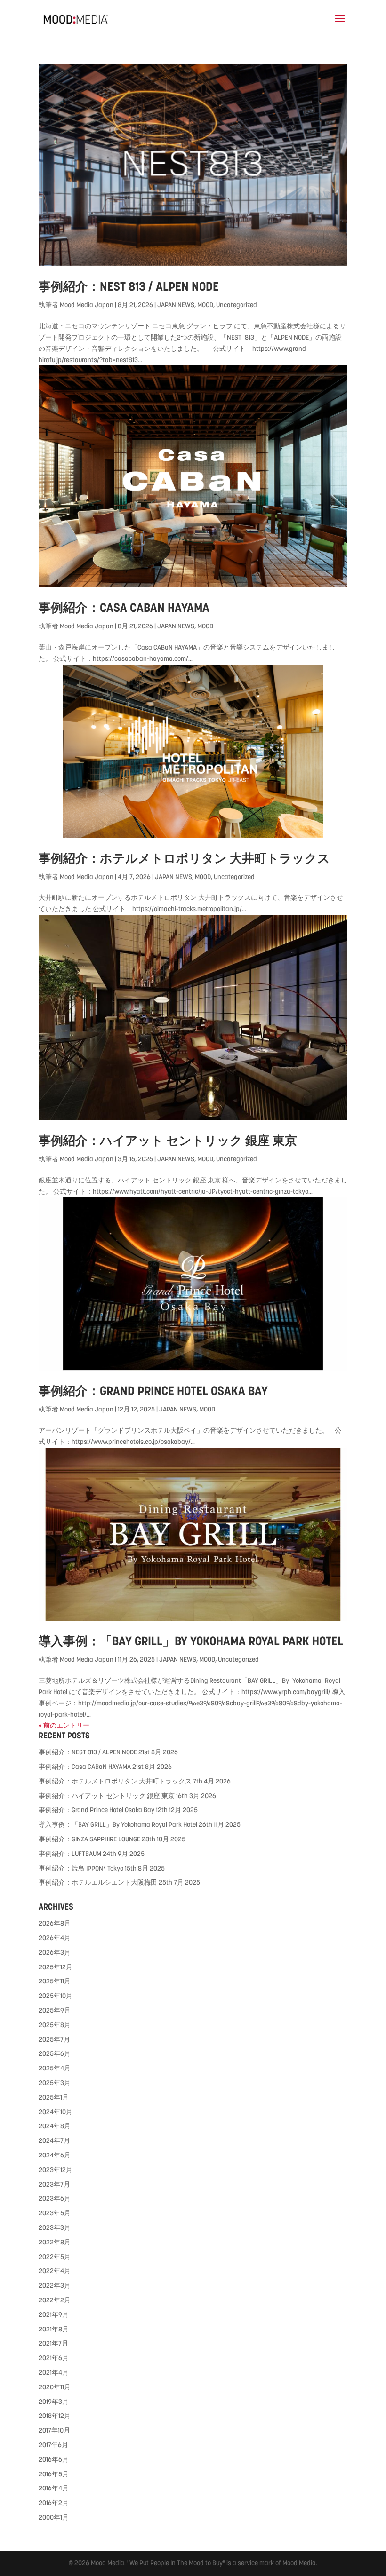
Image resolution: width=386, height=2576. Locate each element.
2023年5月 (55, 2213)
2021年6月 (54, 2358)
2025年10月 (56, 1996)
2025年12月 (56, 1967)
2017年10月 (54, 2430)
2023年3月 (55, 2227)
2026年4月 (55, 1938)
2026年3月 (55, 1952)
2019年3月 (54, 2402)
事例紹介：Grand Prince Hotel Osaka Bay (153, 1391)
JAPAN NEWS (176, 305)
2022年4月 (55, 2271)
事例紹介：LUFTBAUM (70, 1854)
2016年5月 (54, 2474)
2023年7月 (54, 2184)
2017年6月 (53, 2445)
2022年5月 (55, 2257)
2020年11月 (55, 2387)
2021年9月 (54, 2314)
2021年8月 (54, 2329)
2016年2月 (54, 2503)
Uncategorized (237, 305)
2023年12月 (56, 2170)
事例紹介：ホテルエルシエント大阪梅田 (98, 1882)
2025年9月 (55, 2010)
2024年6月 (55, 2155)
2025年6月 (55, 2053)
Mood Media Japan (87, 305)
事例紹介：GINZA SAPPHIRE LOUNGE (89, 1839)
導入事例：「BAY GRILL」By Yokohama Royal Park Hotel (191, 1641)
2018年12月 (55, 2416)
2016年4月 (54, 2488)
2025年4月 (55, 2068)
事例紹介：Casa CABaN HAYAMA (124, 608)
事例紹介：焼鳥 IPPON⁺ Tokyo (81, 1868)
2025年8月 (55, 2025)
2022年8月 (55, 2242)
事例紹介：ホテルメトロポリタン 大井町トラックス (184, 858)
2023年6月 (55, 2198)
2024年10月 (56, 2112)
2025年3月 (55, 2083)
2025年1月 (54, 2097)
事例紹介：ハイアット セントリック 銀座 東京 (168, 1141)
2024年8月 (55, 2126)
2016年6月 (54, 2459)
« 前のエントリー (64, 1725)
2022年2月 (55, 2300)
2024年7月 (54, 2140)
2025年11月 (55, 1981)
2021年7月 (53, 2343)
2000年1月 (54, 2517)
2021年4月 (54, 2372)
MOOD (205, 305)
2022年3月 (55, 2285)
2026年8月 (55, 1923)
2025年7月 (54, 2039)
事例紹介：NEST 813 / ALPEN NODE (129, 286)
